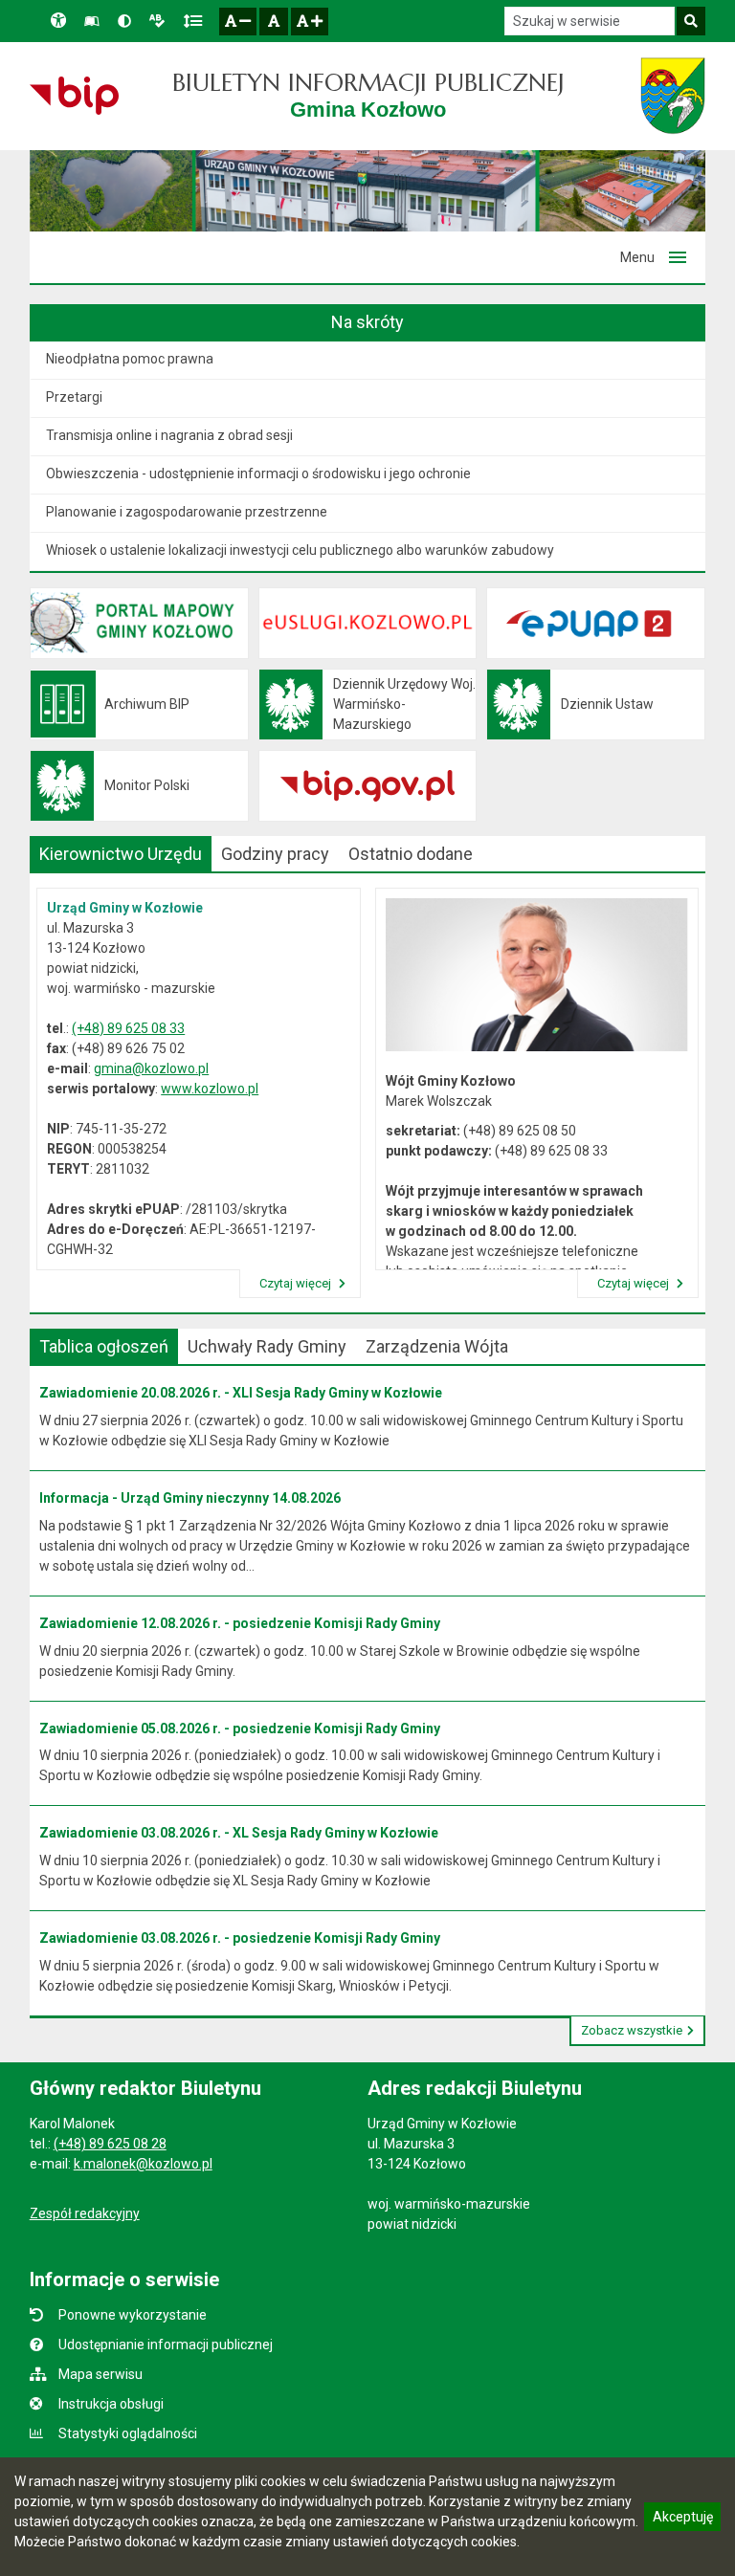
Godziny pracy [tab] (275, 854)
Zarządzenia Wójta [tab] (437, 1346)
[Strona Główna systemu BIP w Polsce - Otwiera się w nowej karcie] (74, 96)
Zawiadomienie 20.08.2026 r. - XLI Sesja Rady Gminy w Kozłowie (241, 1393)
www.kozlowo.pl (210, 1089)
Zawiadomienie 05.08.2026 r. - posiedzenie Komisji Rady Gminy (240, 1728)
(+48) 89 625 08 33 (128, 1028)
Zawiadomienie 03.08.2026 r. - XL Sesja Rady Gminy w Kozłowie (239, 1833)
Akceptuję (682, 2520)
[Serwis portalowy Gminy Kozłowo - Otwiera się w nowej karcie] (673, 96)
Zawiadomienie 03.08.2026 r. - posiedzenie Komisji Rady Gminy (240, 1938)
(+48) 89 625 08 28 (110, 2144)
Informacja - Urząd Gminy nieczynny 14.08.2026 (190, 1498)
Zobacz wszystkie (632, 2030)
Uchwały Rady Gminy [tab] (267, 1346)
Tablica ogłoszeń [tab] (104, 1346)
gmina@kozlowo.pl (151, 1068)
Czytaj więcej (297, 1283)
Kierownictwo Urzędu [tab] (121, 854)
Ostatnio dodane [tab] (411, 854)
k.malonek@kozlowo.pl (143, 2164)
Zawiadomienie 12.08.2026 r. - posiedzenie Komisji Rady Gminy (240, 1623)
